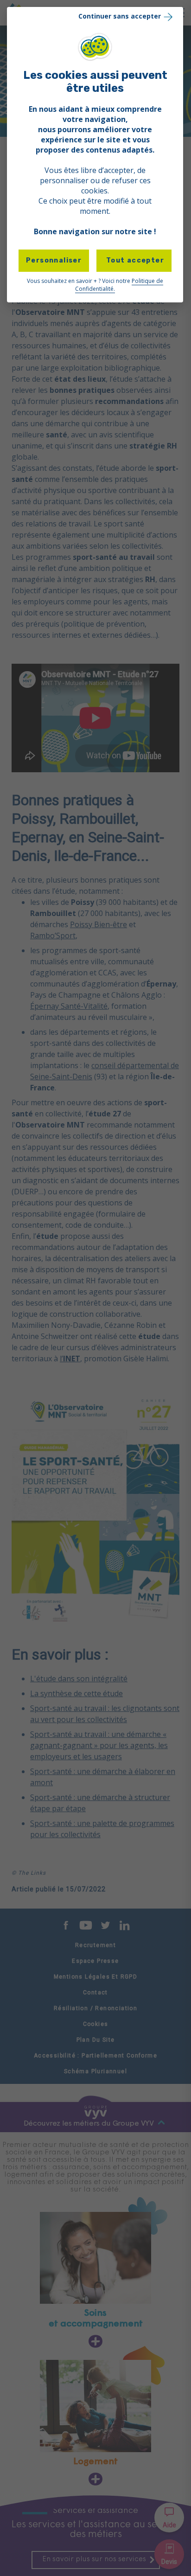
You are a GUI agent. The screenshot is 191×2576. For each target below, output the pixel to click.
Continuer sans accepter (120, 16)
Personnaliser (54, 260)
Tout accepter (134, 260)
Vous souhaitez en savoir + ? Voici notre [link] (95, 285)
